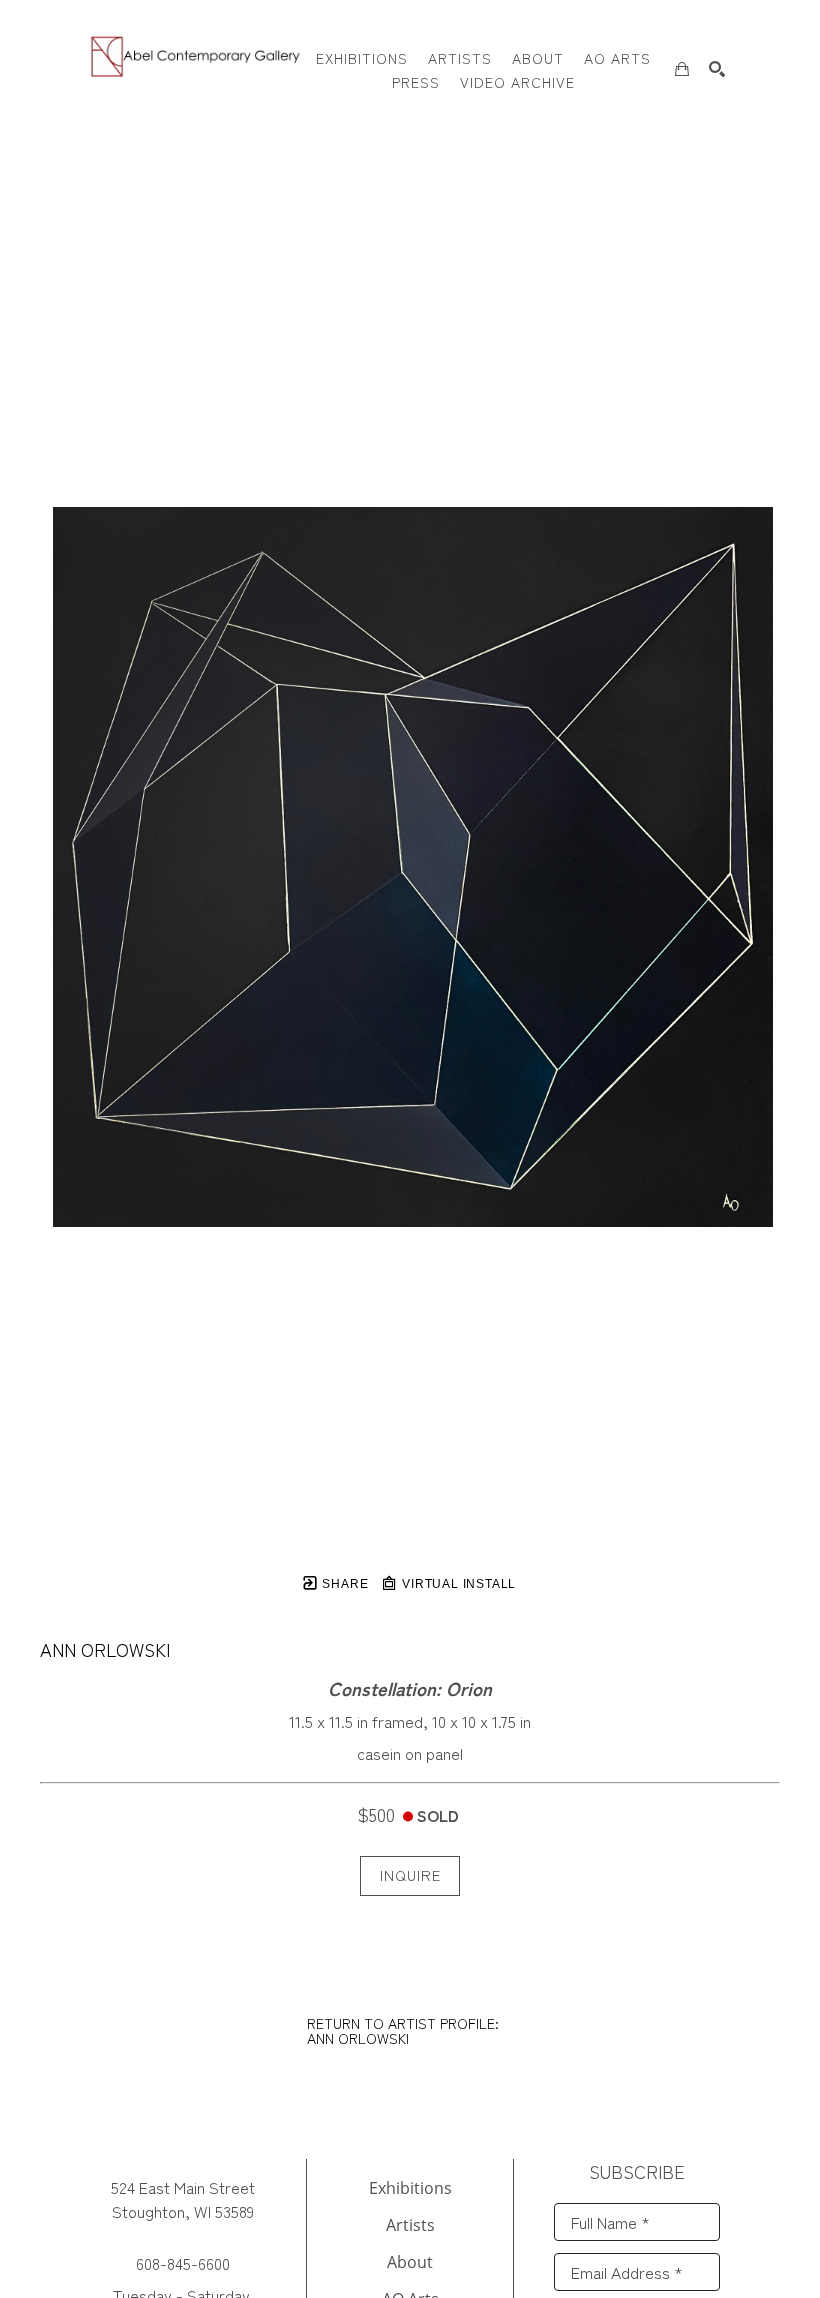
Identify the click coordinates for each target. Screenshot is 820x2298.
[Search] (717, 69)
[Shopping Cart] (682, 69)
